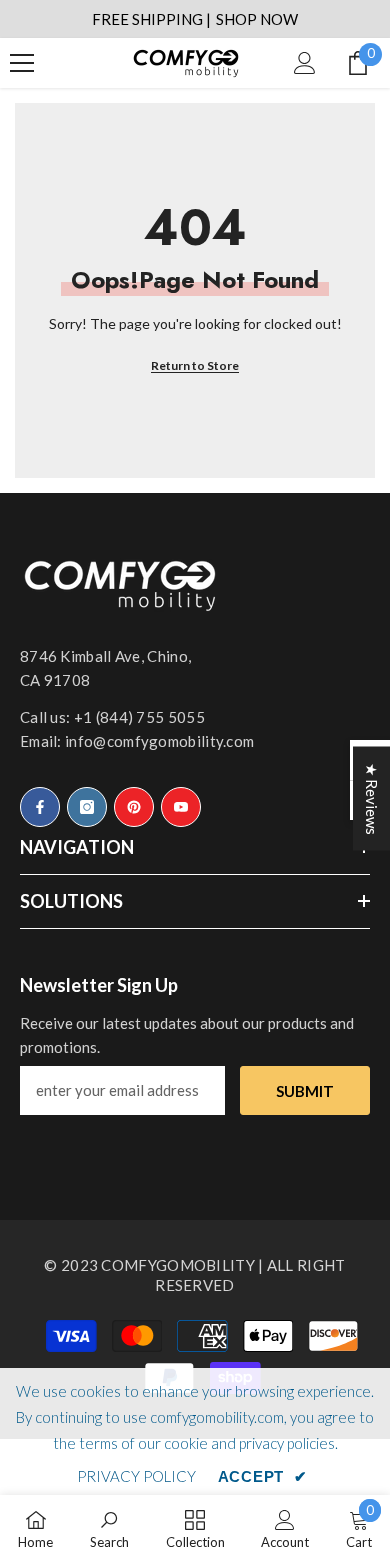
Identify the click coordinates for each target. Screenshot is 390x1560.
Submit (305, 1091)
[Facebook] (40, 807)
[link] (109, 1527)
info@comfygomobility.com (159, 741)
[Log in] (305, 63)
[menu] (22, 63)
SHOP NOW (257, 19)
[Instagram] (87, 807)
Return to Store (195, 365)
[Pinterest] (134, 807)
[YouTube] (181, 807)
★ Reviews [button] (372, 799)
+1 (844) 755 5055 (139, 717)
